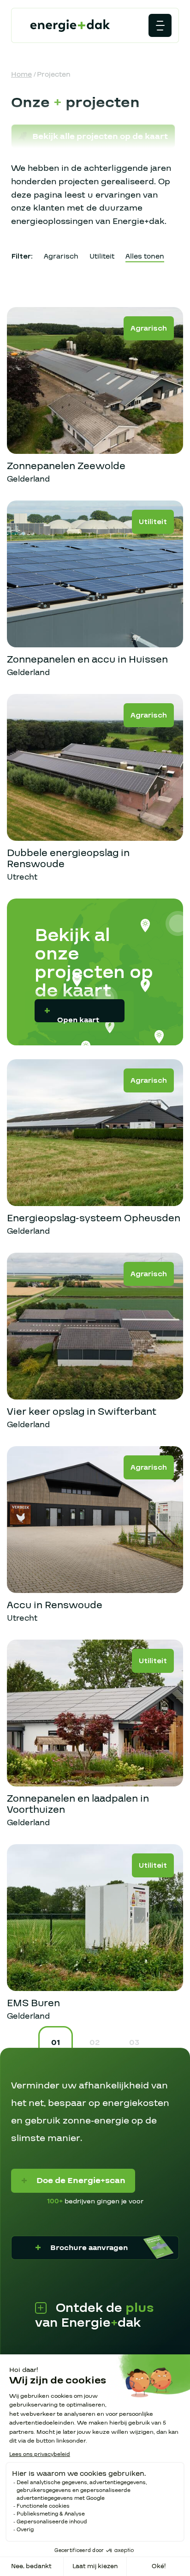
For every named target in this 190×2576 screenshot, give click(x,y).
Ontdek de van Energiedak (95, 2316)
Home (21, 74)
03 (134, 2042)
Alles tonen (145, 256)
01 (56, 2042)
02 (95, 2042)
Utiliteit (102, 256)
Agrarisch (61, 256)
